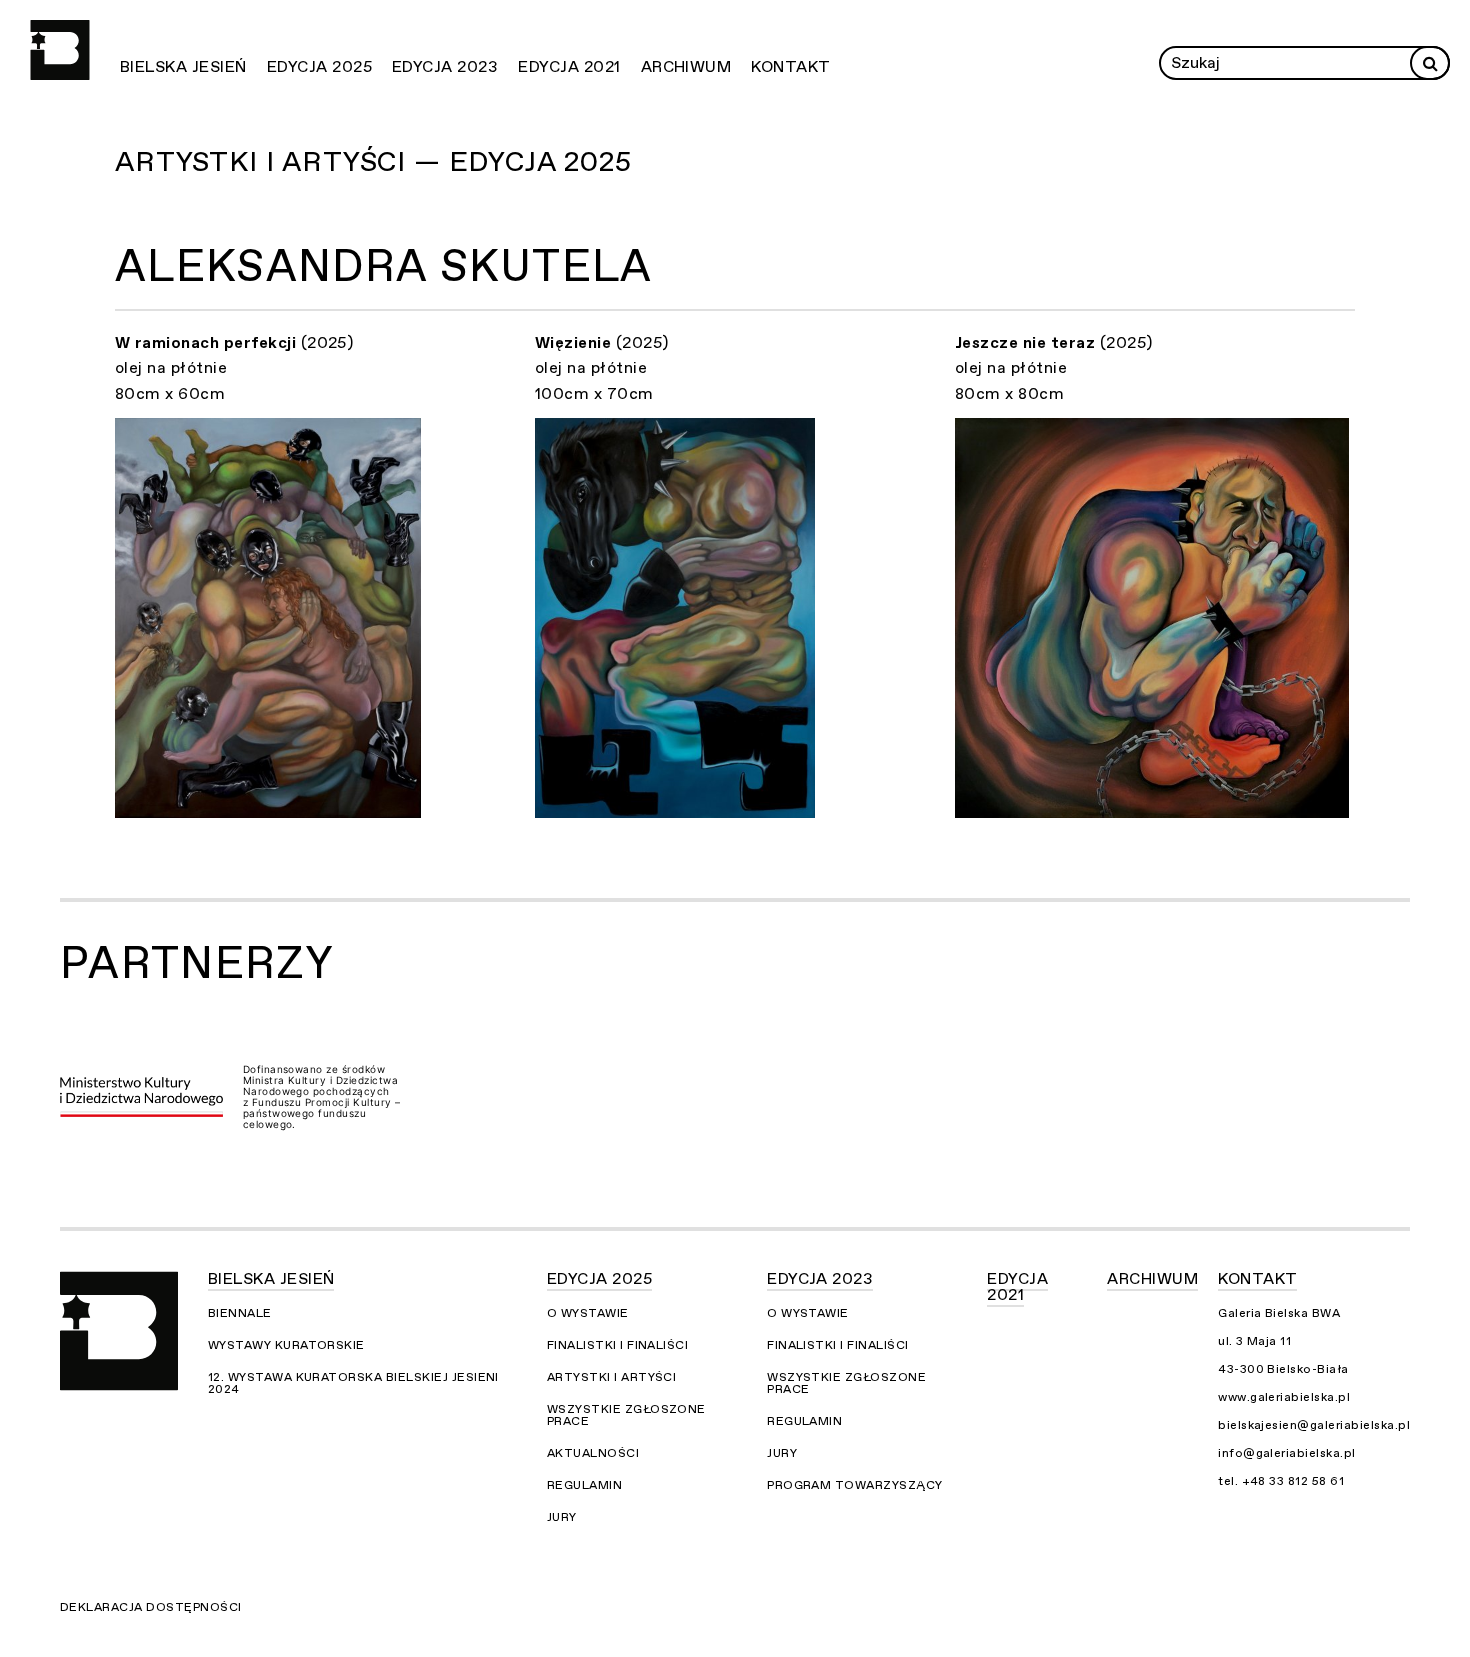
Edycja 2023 (445, 67)
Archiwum (686, 67)
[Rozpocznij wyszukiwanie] (1430, 63)
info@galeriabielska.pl (1287, 1453)
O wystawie (588, 1313)
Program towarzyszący (855, 1485)
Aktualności (593, 1453)
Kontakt (790, 67)
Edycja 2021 (569, 67)
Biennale (240, 1313)
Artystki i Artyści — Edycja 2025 (373, 162)
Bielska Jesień (183, 67)
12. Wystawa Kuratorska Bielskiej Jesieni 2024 (353, 1383)
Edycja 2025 (319, 67)
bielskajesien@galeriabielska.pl (1314, 1425)
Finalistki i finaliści (618, 1345)
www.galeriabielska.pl (1284, 1397)
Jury (562, 1517)
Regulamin (584, 1485)
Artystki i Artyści (612, 1377)
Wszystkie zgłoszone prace (626, 1415)
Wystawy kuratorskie (286, 1345)
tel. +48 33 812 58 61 (1281, 1481)
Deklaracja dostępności (151, 1607)
